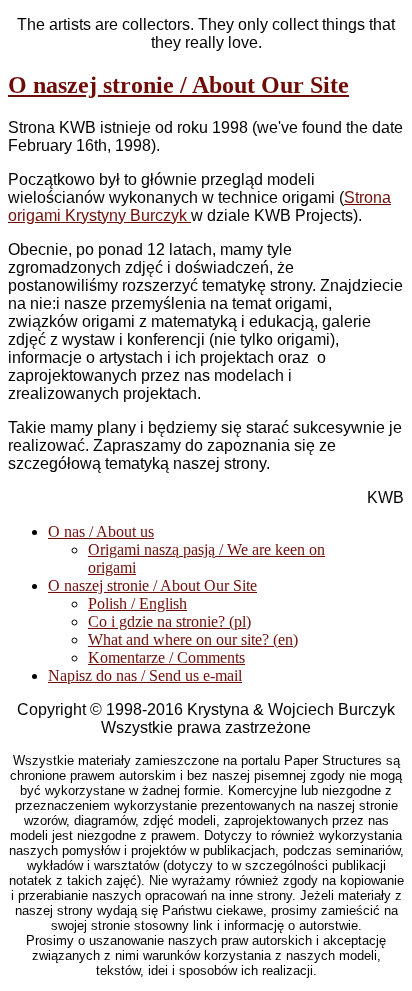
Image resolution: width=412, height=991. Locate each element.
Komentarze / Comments (166, 657)
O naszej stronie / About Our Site (178, 85)
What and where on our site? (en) (193, 639)
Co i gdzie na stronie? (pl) (169, 621)
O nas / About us (101, 531)
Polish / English (137, 603)
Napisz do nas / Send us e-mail (145, 675)
